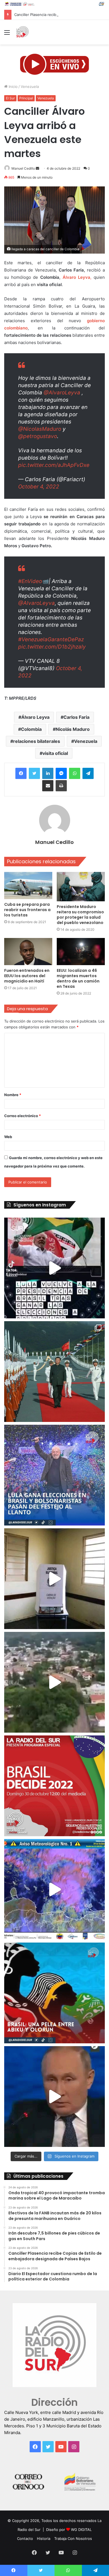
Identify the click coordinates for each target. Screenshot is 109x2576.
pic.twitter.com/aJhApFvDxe (54, 465)
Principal (26, 98)
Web (8, 1137)
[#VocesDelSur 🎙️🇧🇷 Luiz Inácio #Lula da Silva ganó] (54, 1475)
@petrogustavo (38, 436)
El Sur (10, 98)
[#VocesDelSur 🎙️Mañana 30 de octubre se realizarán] (54, 1993)
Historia (44, 2538)
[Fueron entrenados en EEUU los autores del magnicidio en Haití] (28, 952)
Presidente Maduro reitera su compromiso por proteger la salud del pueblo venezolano (80, 915)
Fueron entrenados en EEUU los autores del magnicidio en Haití (27, 976)
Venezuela (30, 86)
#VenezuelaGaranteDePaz (51, 639)
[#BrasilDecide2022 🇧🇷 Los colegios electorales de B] (54, 1579)
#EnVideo (30, 581)
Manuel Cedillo (23, 168)
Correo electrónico (22, 1116)
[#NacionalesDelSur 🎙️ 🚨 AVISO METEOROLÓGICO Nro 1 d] (54, 1889)
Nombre (13, 1095)
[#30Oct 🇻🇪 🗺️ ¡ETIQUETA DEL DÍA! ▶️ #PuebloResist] (54, 1682)
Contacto (25, 2538)
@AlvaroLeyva (62, 393)
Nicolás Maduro (73, 729)
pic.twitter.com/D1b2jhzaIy (52, 647)
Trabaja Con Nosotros (73, 2538)
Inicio (13, 86)
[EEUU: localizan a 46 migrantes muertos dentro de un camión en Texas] (81, 952)
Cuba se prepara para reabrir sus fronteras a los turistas (27, 910)
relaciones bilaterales (37, 741)
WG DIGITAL (81, 2530)
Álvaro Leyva (35, 717)
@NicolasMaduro (40, 429)
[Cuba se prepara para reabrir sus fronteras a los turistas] (28, 885)
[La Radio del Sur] (22, 32)
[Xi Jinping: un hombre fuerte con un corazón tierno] (54, 1372)
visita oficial (55, 753)
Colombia (31, 729)
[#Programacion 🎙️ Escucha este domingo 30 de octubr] (54, 1786)
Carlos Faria (76, 717)
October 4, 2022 (39, 487)
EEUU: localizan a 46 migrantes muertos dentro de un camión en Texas (78, 978)
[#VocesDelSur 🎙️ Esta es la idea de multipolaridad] (54, 2097)
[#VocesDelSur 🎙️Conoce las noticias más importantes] (54, 1268)
